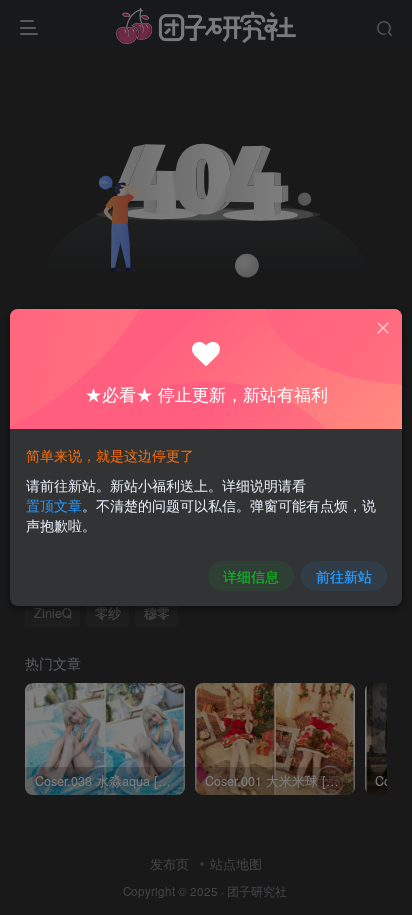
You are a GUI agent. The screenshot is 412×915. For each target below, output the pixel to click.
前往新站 (344, 576)
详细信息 (251, 576)
